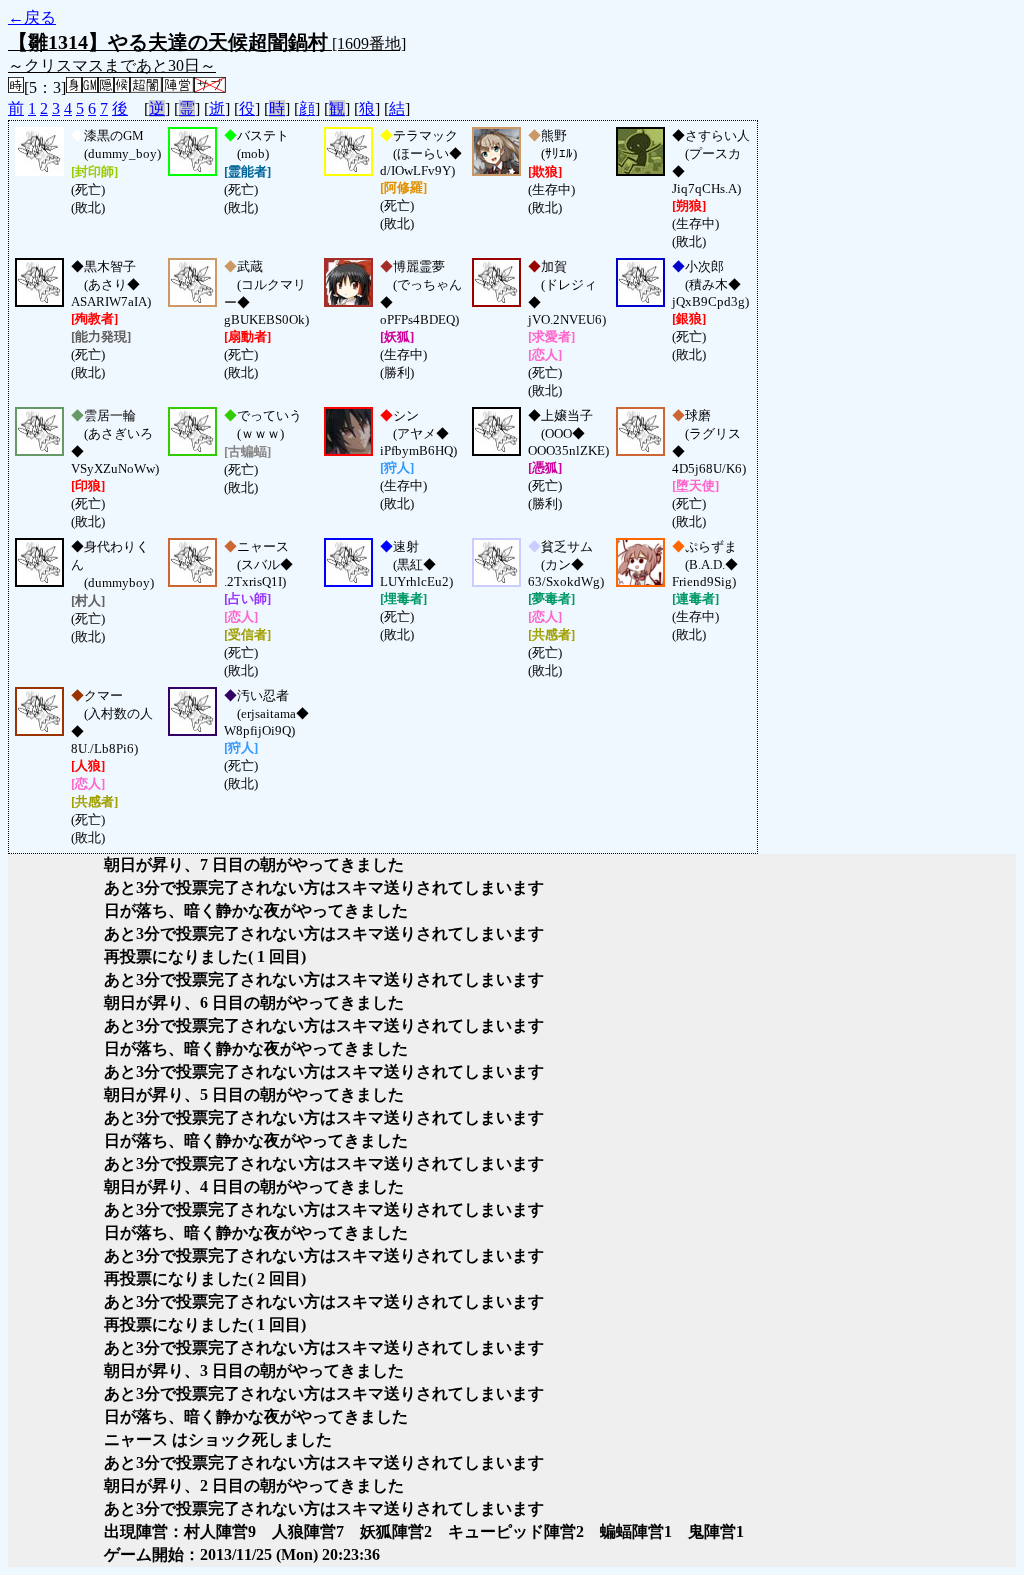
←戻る (32, 17)
